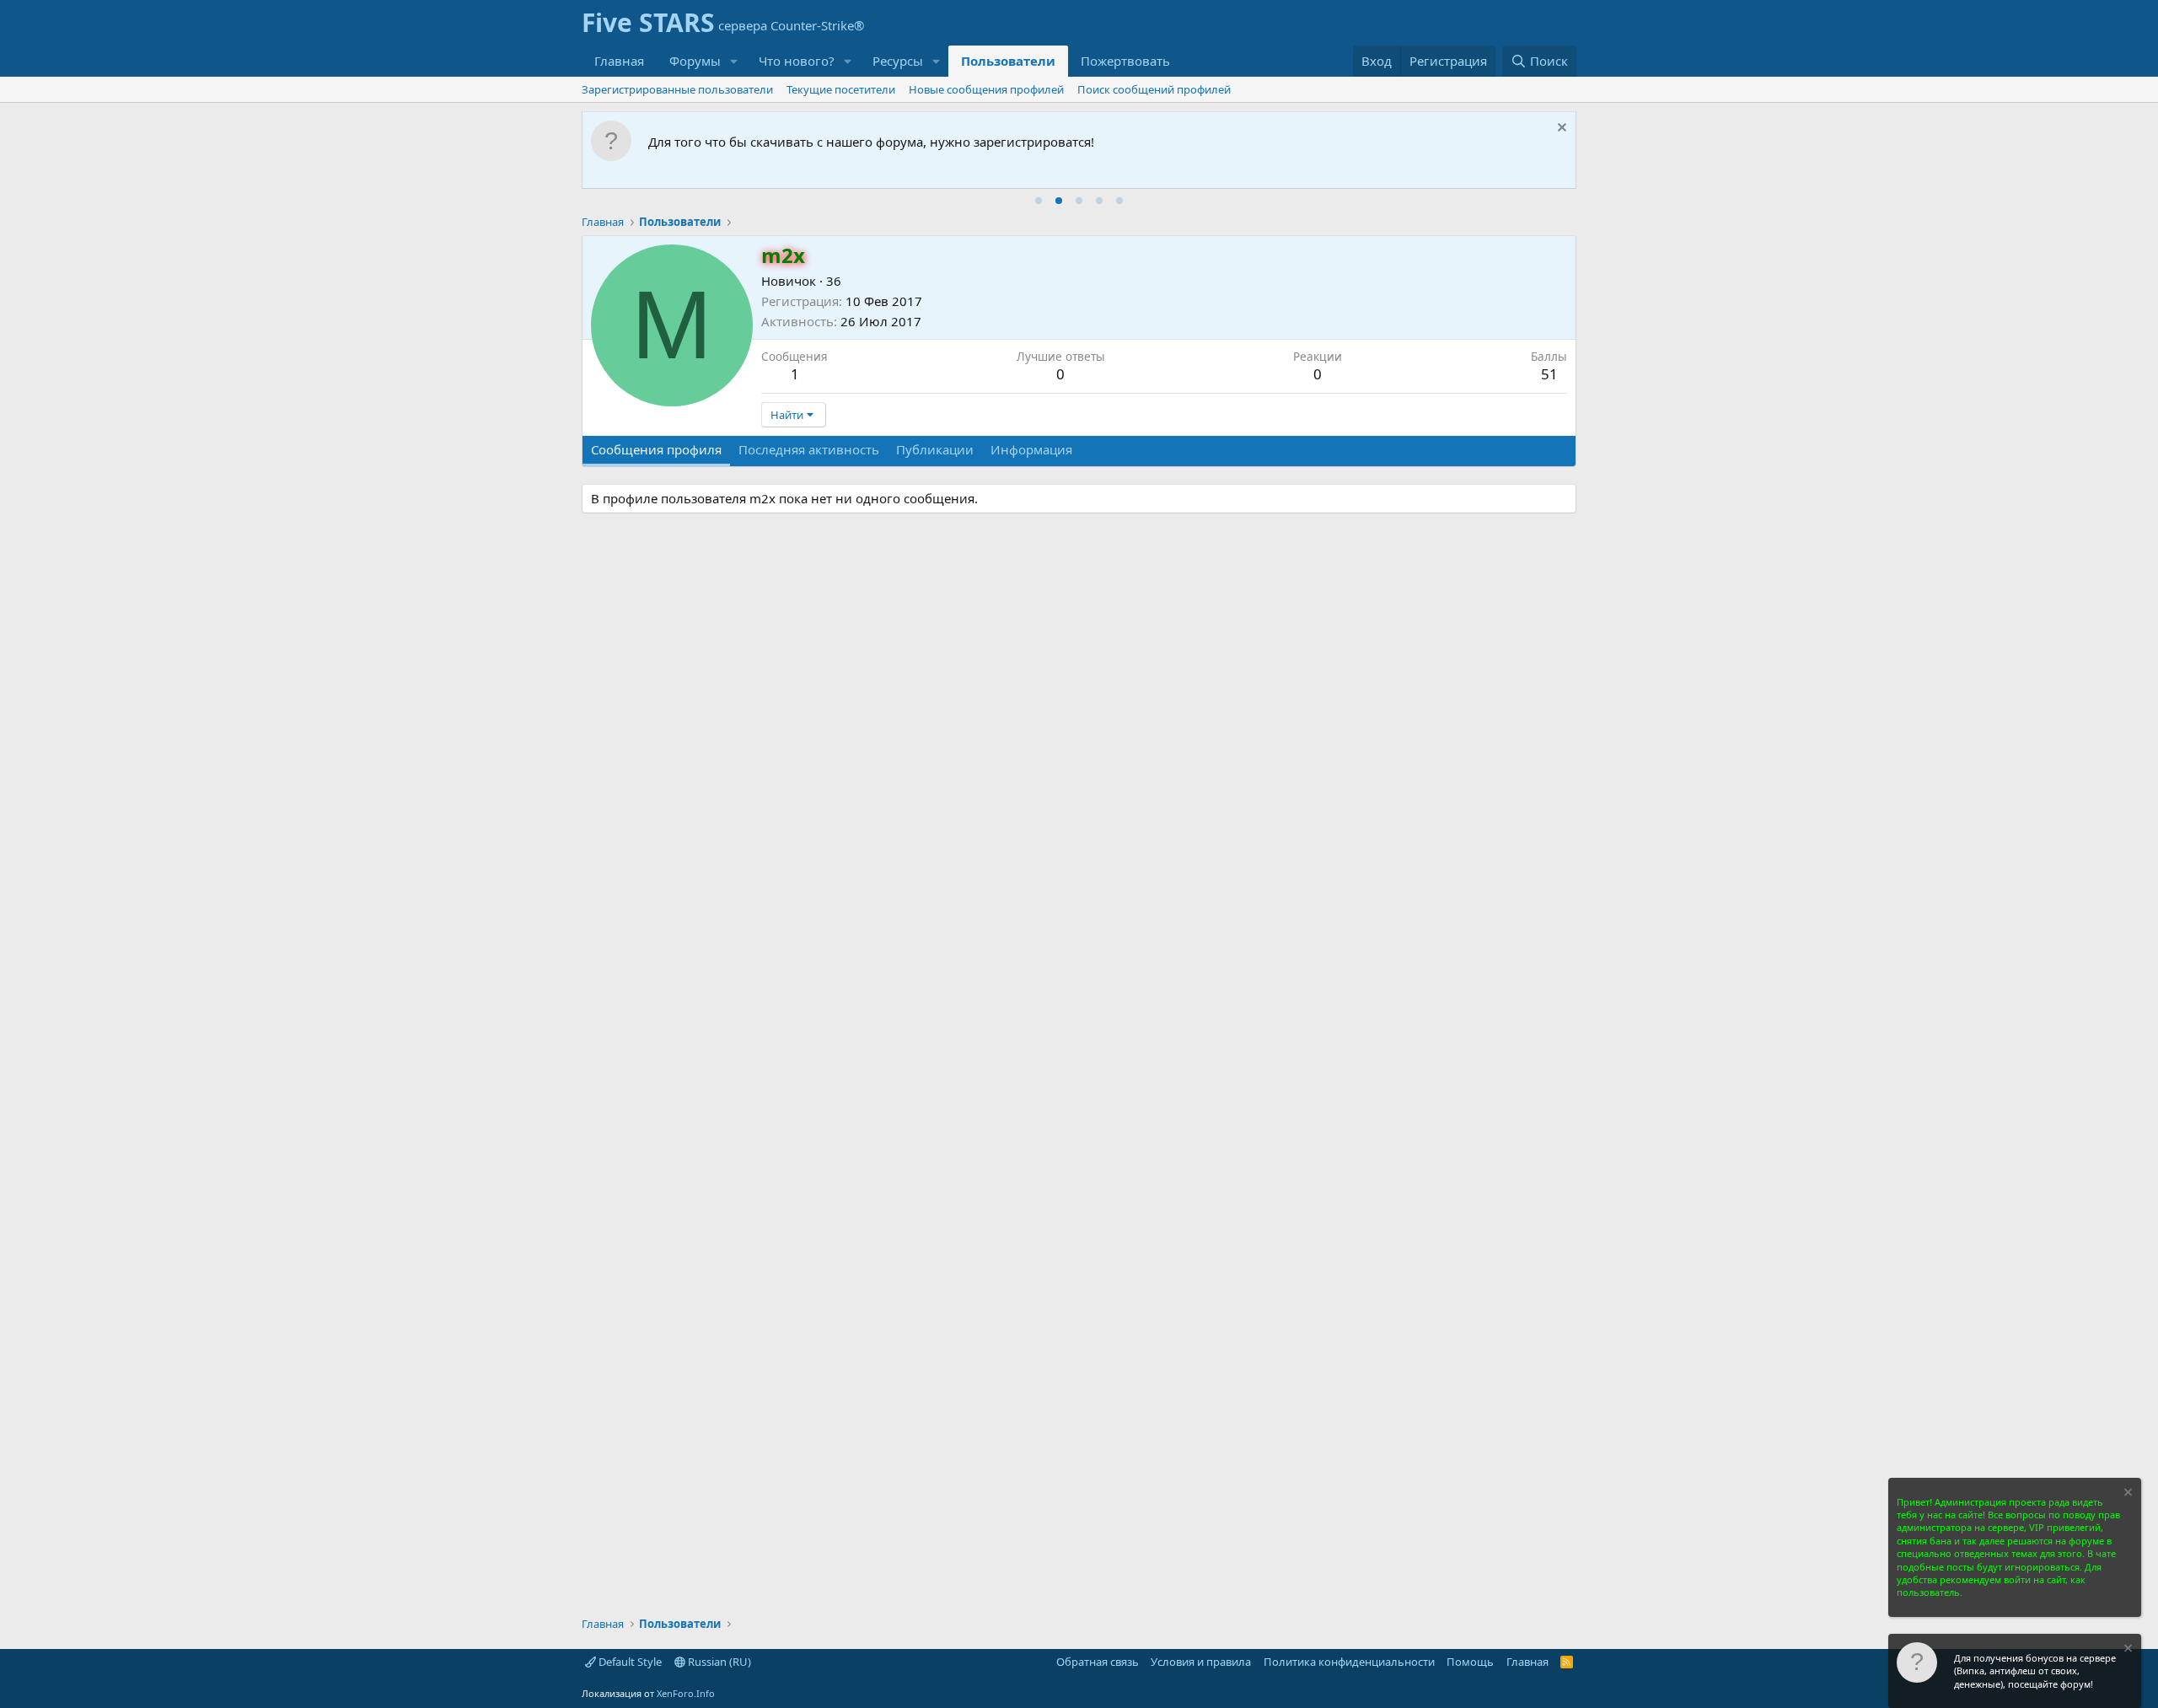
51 (1549, 374)
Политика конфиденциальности (1349, 1662)
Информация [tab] (1031, 449)
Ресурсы (898, 61)
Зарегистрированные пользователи (677, 89)
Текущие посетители (841, 89)
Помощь (1470, 1662)
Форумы (695, 61)
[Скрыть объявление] (1560, 129)
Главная (619, 61)
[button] (734, 61)
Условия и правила (1201, 1662)
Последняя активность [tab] (809, 449)
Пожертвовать (1125, 61)
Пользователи (1008, 61)
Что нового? (797, 61)
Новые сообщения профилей (986, 89)
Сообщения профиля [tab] (656, 449)
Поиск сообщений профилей (1154, 89)
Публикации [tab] (935, 449)
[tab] (1039, 201)
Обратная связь (1098, 1662)
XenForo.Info (686, 1693)
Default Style (629, 1662)
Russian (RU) (718, 1662)
